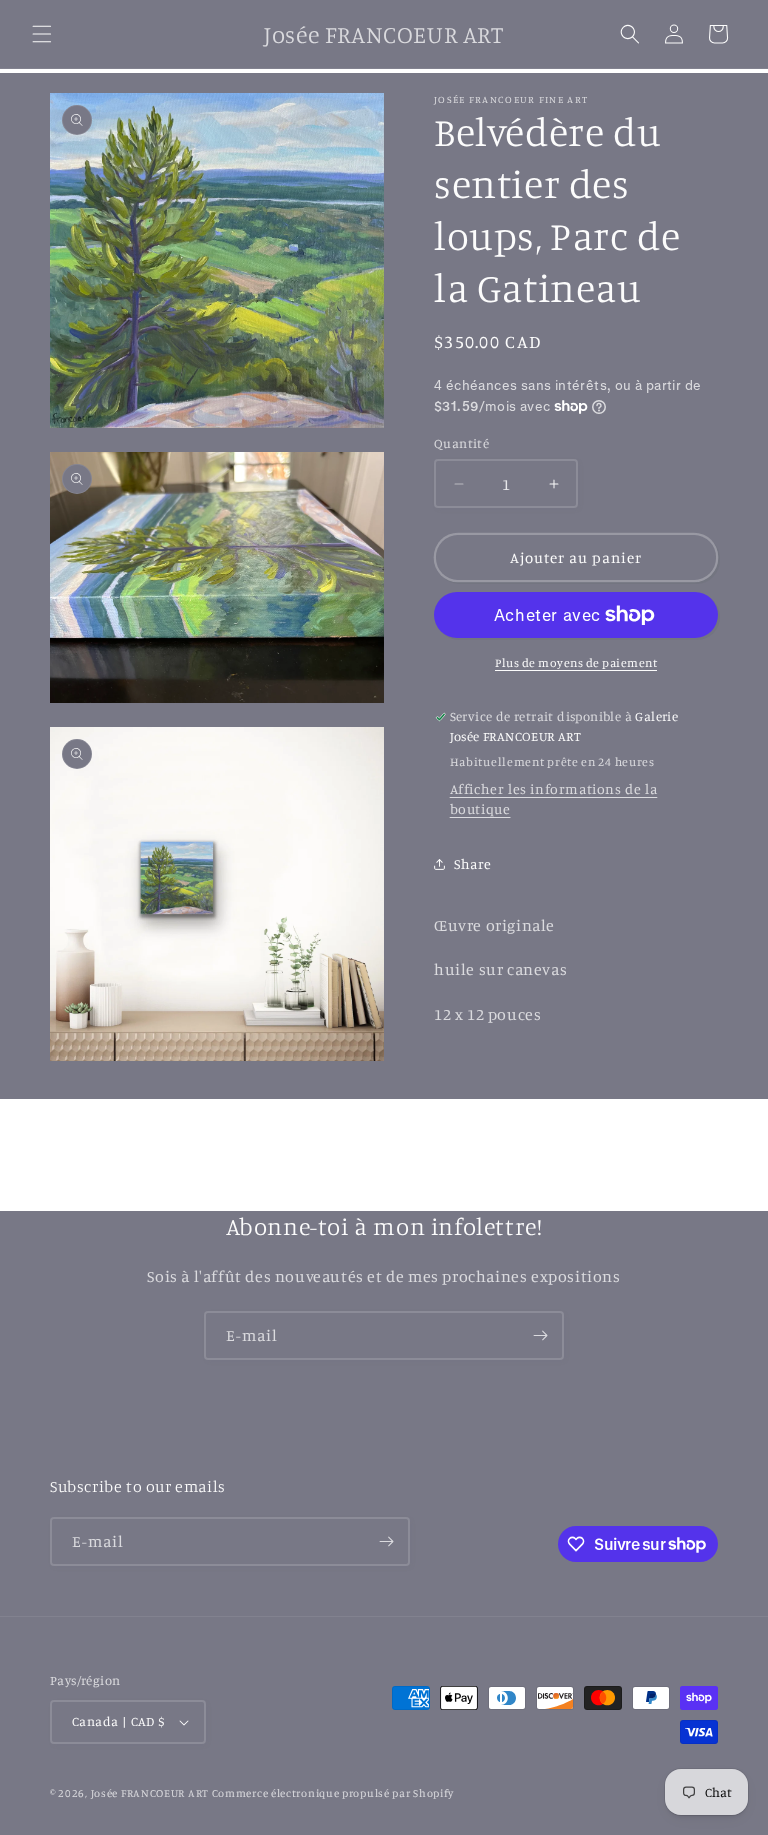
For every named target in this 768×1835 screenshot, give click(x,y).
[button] (42, 34)
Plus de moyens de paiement (576, 662)
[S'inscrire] (540, 1335)
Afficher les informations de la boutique (554, 798)
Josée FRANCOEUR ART (151, 1793)
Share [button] (473, 863)
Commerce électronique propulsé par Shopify (333, 1793)
